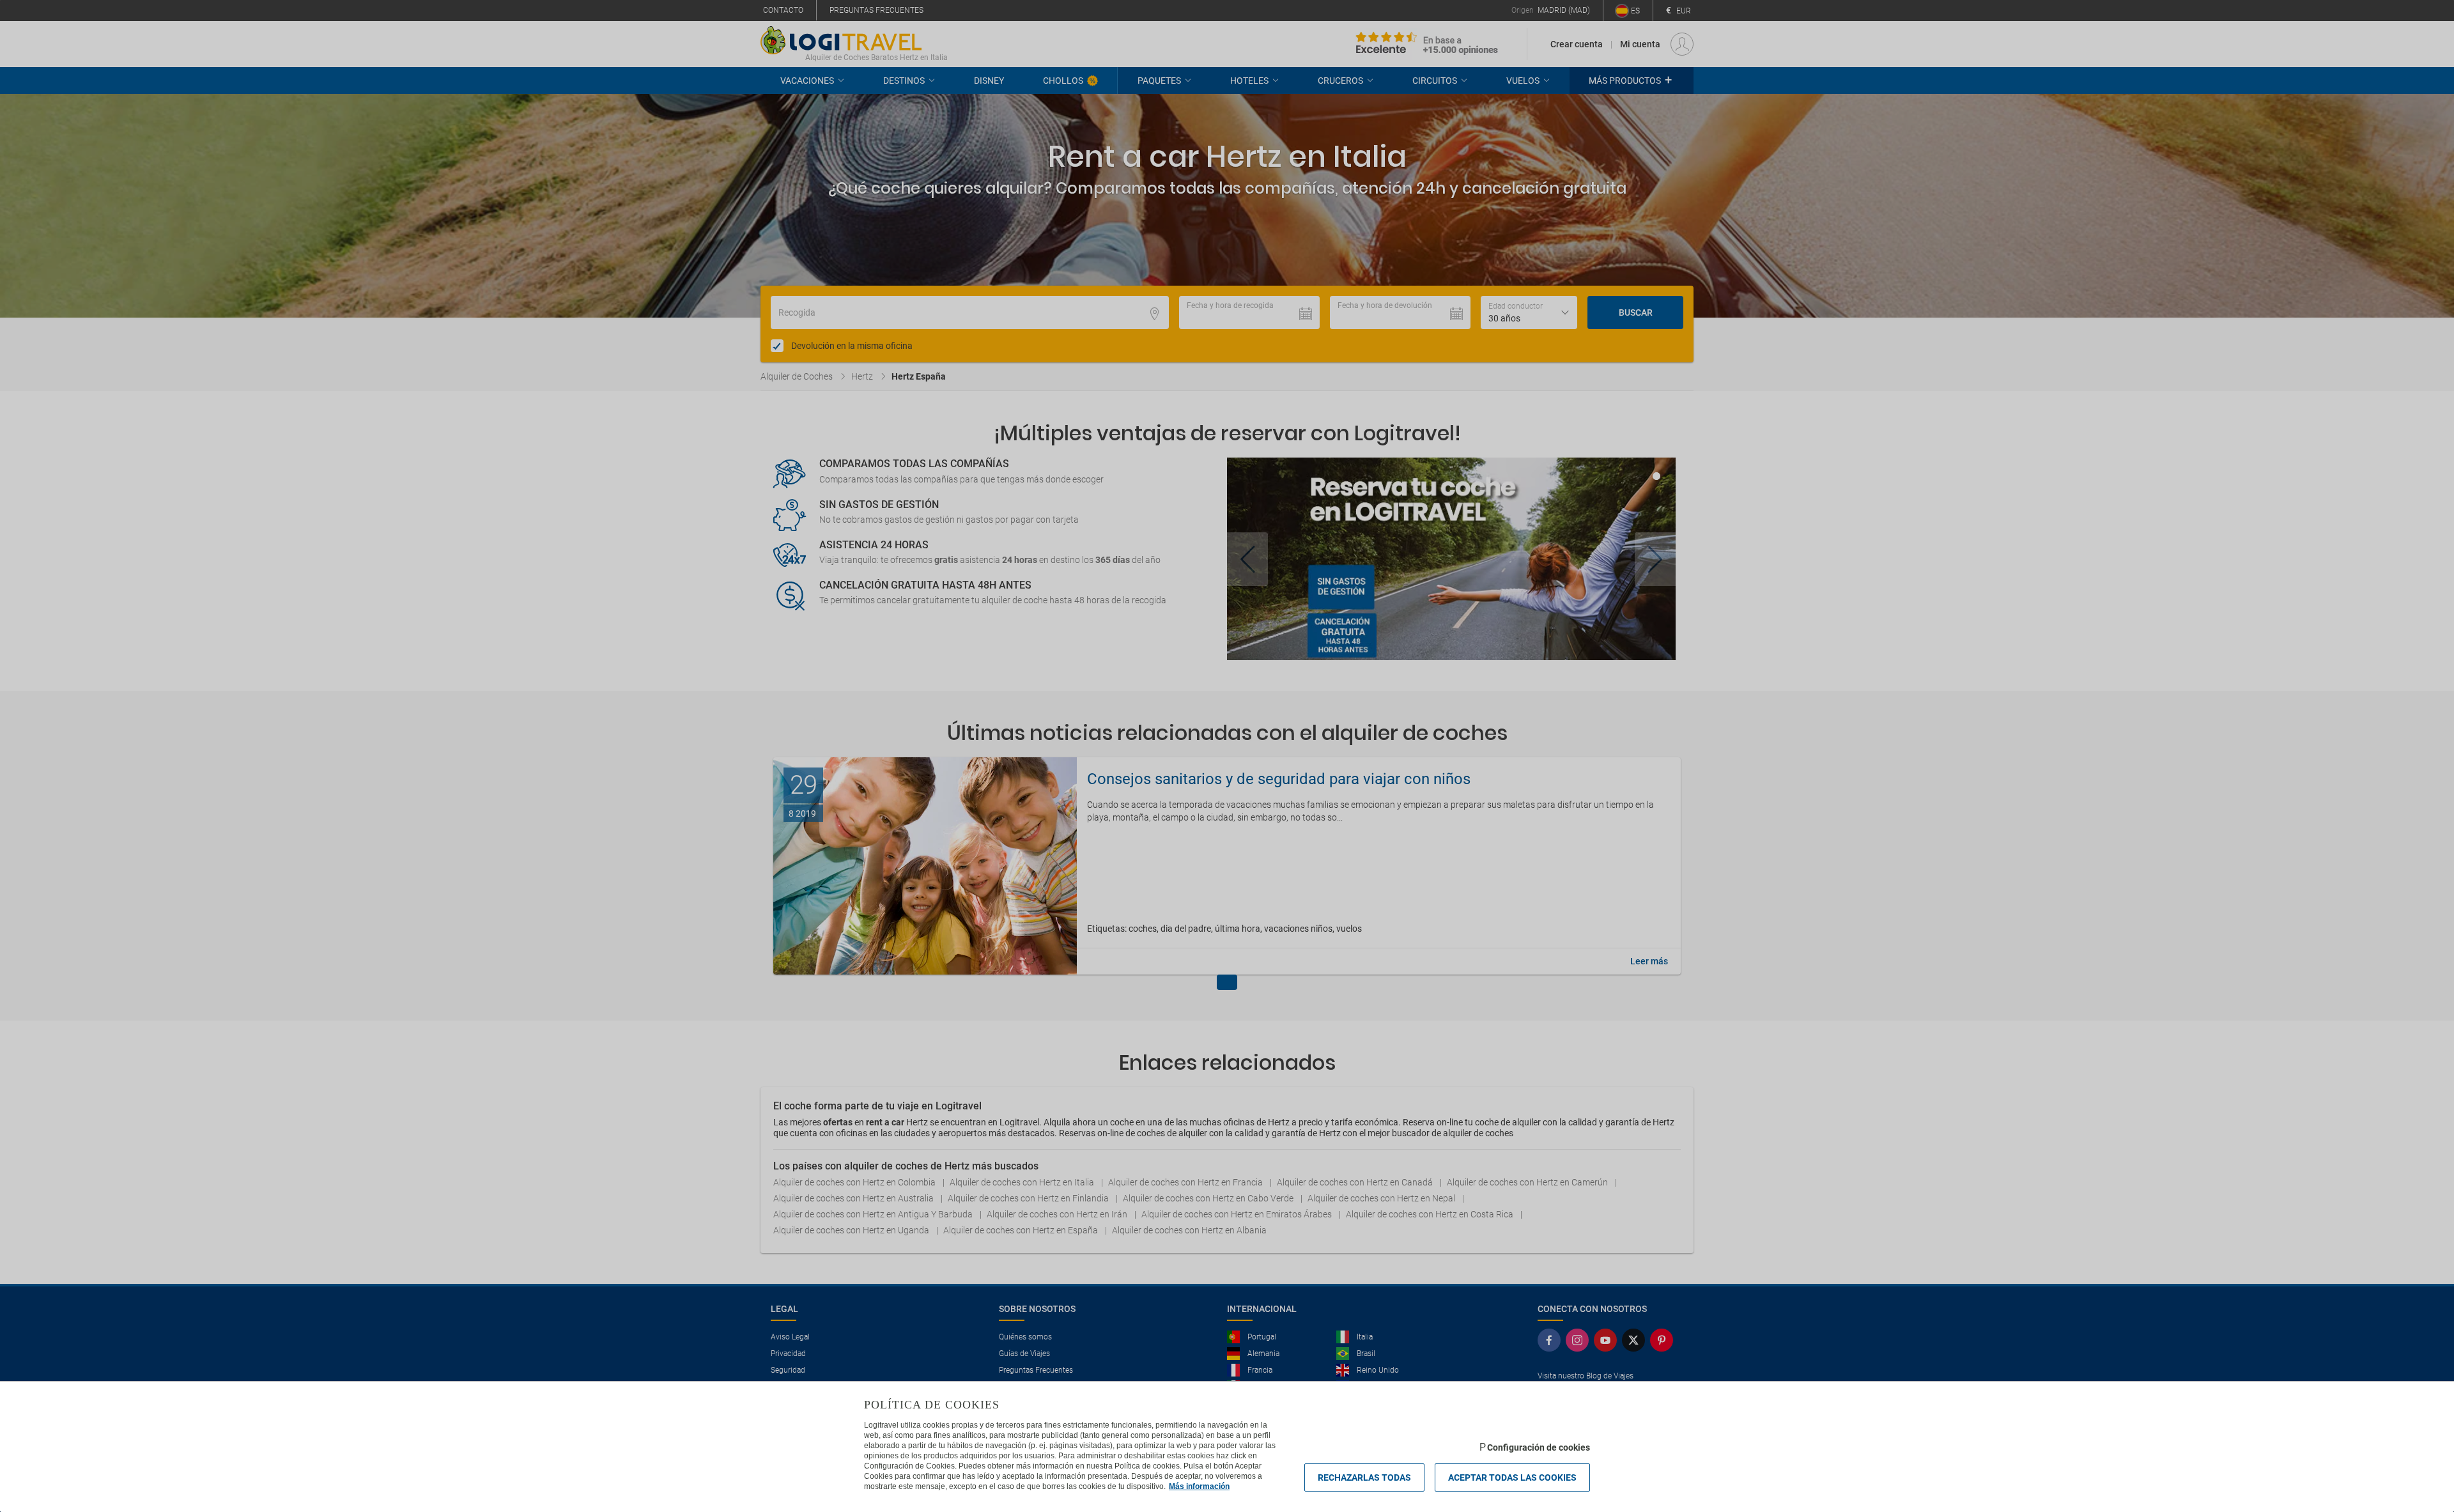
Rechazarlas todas (1364, 1477)
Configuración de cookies (1539, 1447)
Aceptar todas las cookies (1512, 1477)
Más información (1199, 1486)
